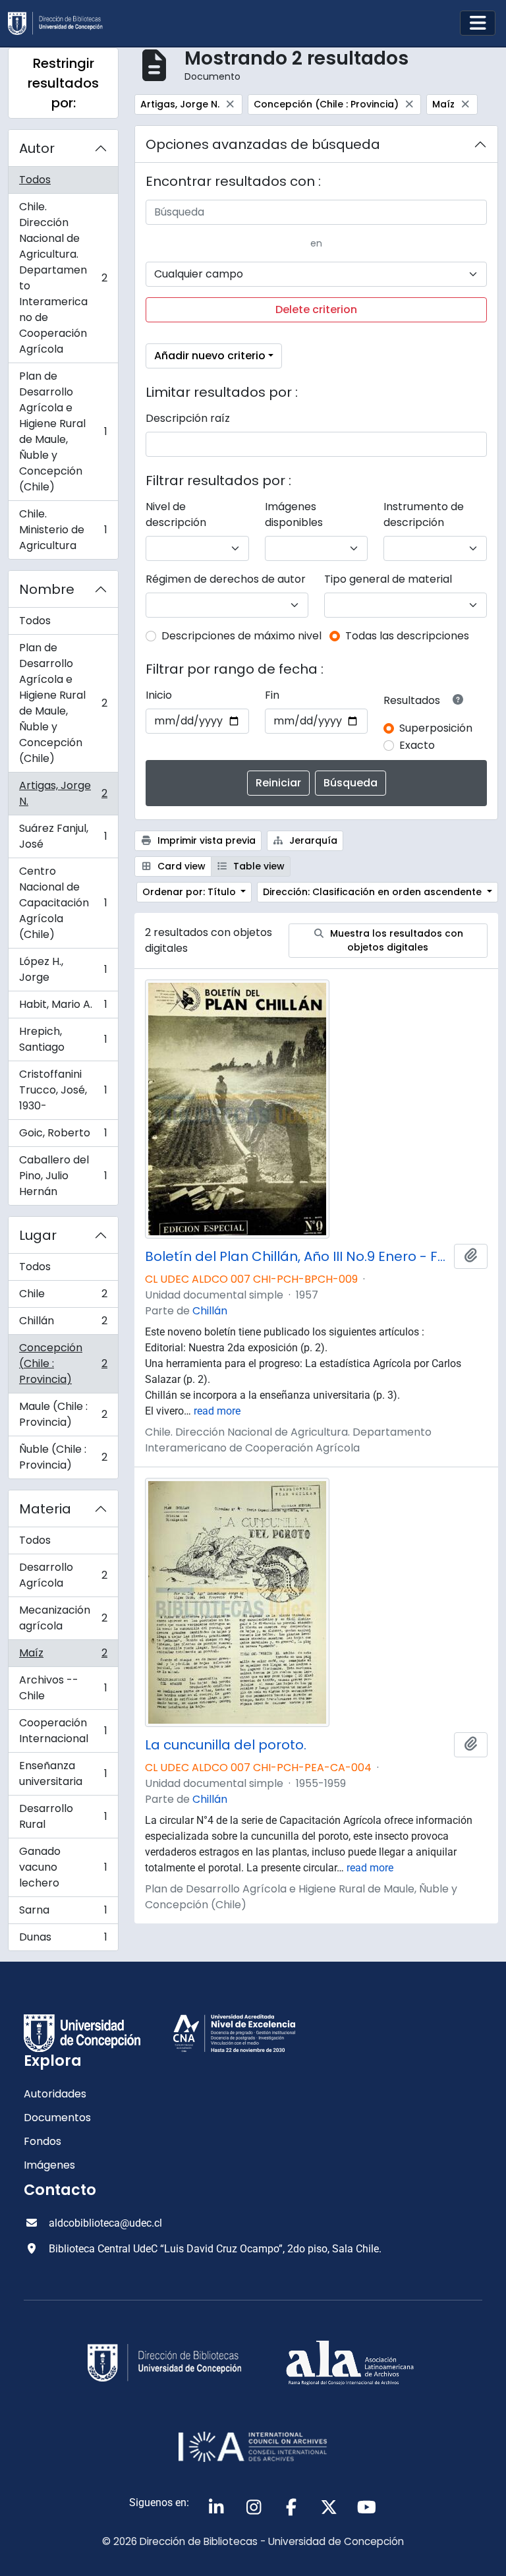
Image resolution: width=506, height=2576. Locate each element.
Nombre (47, 589)
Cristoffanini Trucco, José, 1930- (63, 1090)
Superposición (436, 728)
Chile (63, 1297)
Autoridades (55, 2094)
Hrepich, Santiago (63, 1039)
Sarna (63, 1913)
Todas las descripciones (407, 636)
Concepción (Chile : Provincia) (63, 1363)
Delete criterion (316, 309)
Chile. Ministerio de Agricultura (63, 530)
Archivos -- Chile (63, 1688)
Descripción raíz (188, 418)
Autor (37, 148)
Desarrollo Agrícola (63, 1575)
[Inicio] (61, 23)
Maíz (63, 1656)
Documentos (57, 2118)
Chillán (63, 1324)
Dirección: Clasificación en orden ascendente (374, 892)
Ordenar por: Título (190, 892)
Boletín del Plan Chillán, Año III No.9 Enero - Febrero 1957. (297, 1256)
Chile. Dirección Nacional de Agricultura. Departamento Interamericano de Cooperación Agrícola (63, 278)
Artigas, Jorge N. (63, 793)
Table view (258, 866)
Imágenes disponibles (294, 514)
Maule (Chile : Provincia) (63, 1414)
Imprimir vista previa (205, 840)
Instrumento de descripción (424, 514)
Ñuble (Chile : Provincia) (63, 1457)
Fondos (42, 2141)
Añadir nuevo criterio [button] (210, 356)
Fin (272, 695)
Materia (45, 1509)
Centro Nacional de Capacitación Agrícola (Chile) (63, 903)
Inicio (159, 695)
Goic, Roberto (63, 1136)
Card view (180, 866)
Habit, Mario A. (63, 1008)
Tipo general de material (388, 579)
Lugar (38, 1235)
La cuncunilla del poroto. (226, 1745)
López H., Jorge (63, 969)
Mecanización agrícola (63, 1618)
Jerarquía (312, 840)
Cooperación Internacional (63, 1731)
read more (217, 1411)
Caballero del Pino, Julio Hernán (63, 1176)
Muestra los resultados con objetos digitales (395, 940)
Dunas (63, 1940)
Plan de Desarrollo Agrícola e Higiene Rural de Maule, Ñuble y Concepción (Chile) (63, 431)
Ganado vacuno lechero (63, 1867)
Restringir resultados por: (63, 83)
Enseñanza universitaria (63, 1773)
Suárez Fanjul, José (63, 836)
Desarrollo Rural (63, 1816)
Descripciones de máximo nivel (241, 636)
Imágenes (49, 2165)
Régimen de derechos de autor (226, 579)
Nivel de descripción (176, 514)
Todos (35, 180)
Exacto (417, 745)
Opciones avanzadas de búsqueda (263, 144)
